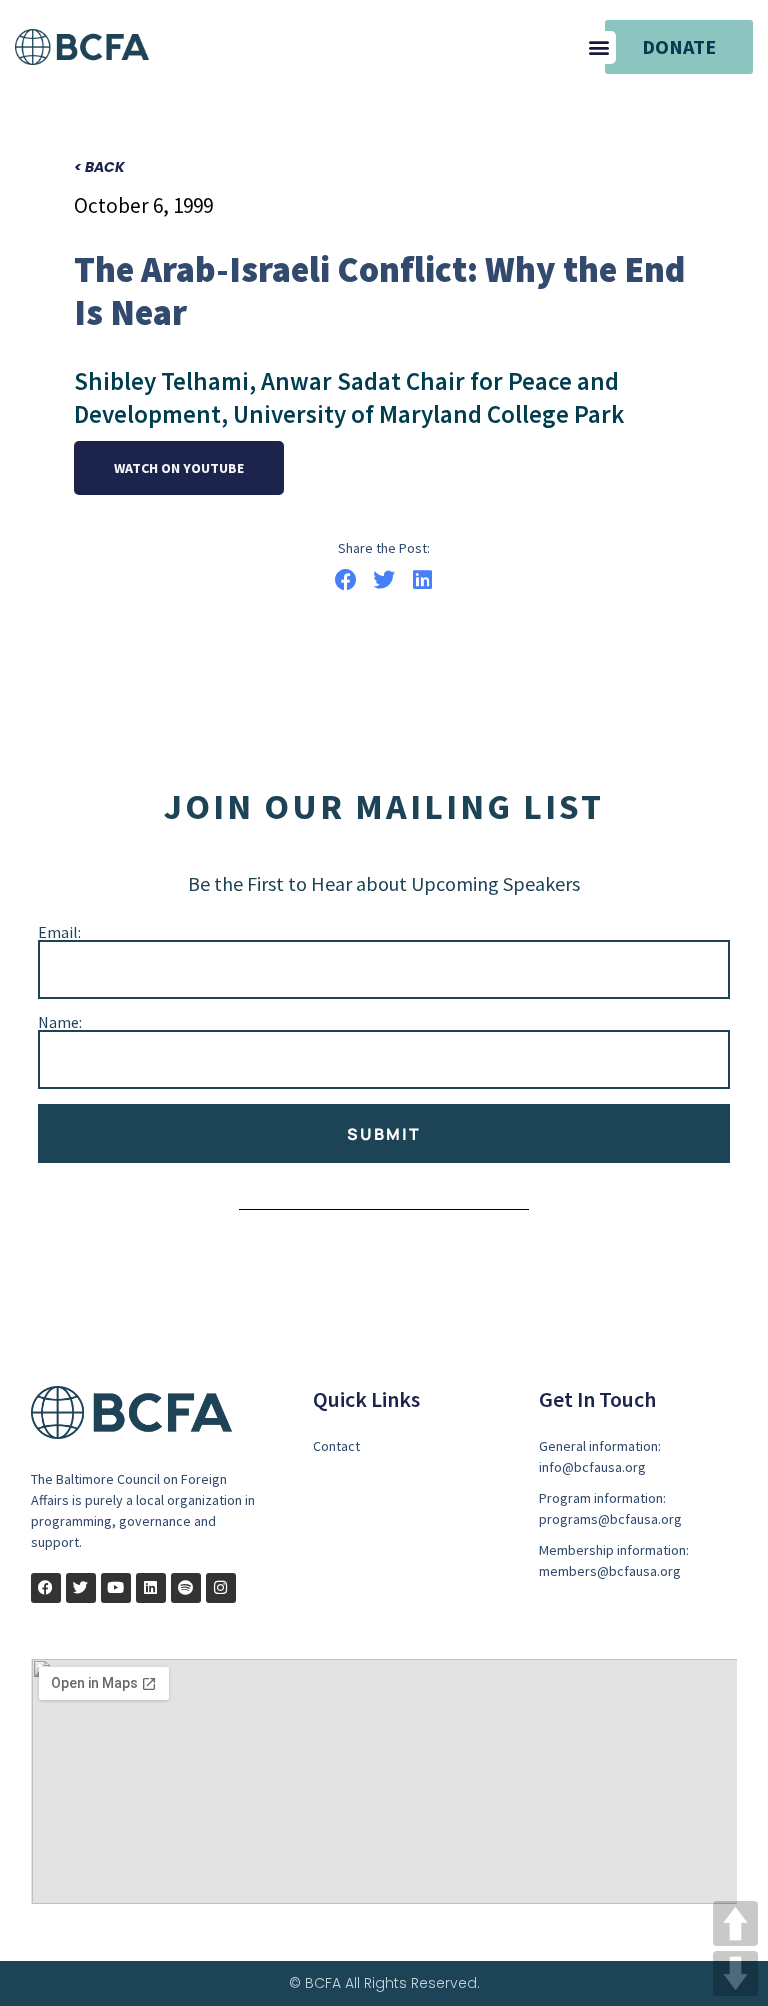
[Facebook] (46, 1588)
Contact (336, 1446)
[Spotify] (186, 1588)
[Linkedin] (151, 1588)
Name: (60, 1022)
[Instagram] (221, 1588)
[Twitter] (81, 1588)
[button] (599, 47)
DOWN (735, 1973)
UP (735, 1923)
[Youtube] (116, 1588)
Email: (59, 932)
